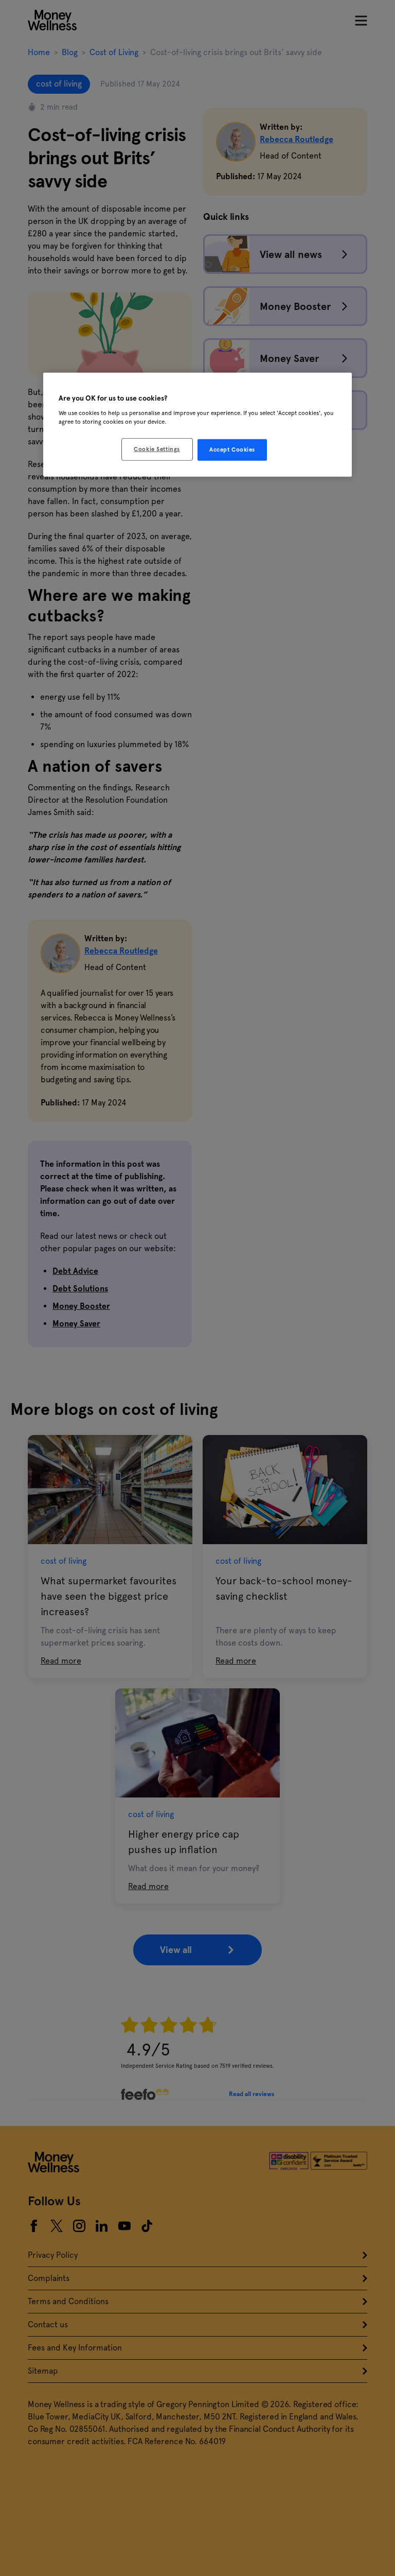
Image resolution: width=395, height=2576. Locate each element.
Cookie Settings (157, 449)
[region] (197, 425)
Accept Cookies (232, 449)
